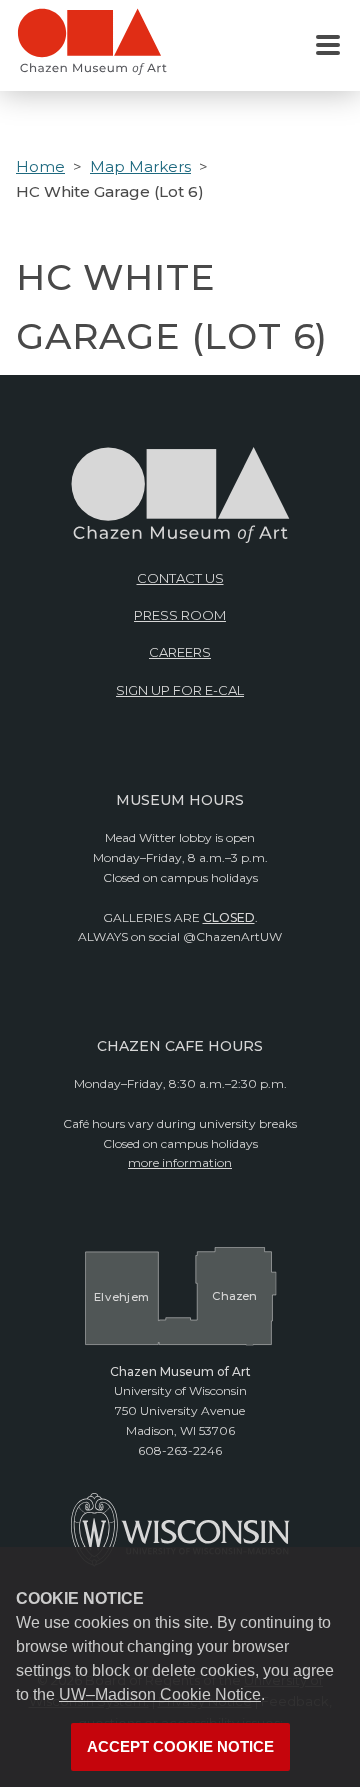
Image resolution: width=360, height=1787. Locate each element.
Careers (180, 652)
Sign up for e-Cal (180, 690)
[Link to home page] (91, 49)
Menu (328, 46)
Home (40, 166)
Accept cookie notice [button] (180, 1747)
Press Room (180, 615)
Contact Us (180, 578)
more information (180, 1162)
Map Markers (140, 166)
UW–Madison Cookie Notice (160, 1694)
